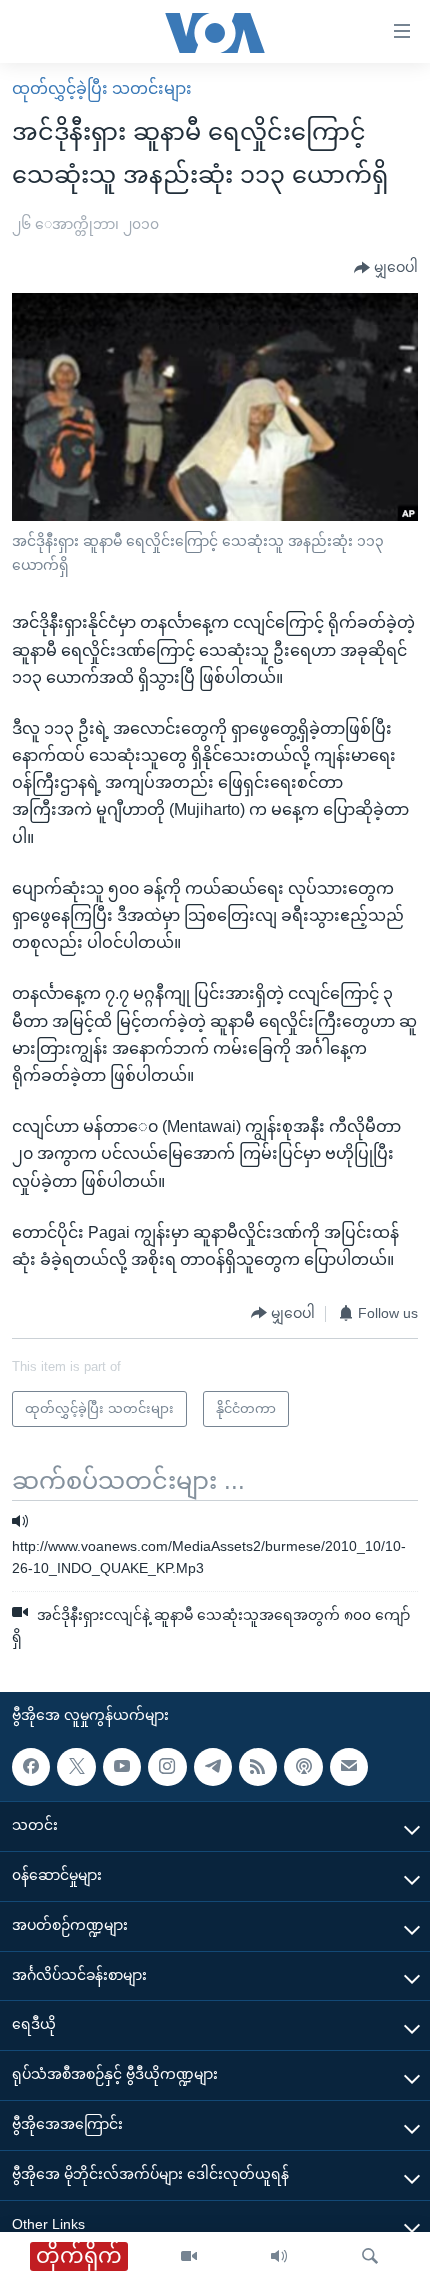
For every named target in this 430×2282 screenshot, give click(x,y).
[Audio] (279, 2257)
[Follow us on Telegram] (213, 1766)
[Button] (386, 268)
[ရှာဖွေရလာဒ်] (370, 2257)
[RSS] (258, 1766)
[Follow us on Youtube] (122, 1766)
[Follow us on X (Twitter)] (76, 1766)
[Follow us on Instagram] (167, 1766)
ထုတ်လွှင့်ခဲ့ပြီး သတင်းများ (102, 88)
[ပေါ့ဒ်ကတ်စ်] (303, 1766)
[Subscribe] (349, 1766)
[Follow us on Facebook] (31, 1766)
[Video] (189, 2257)
